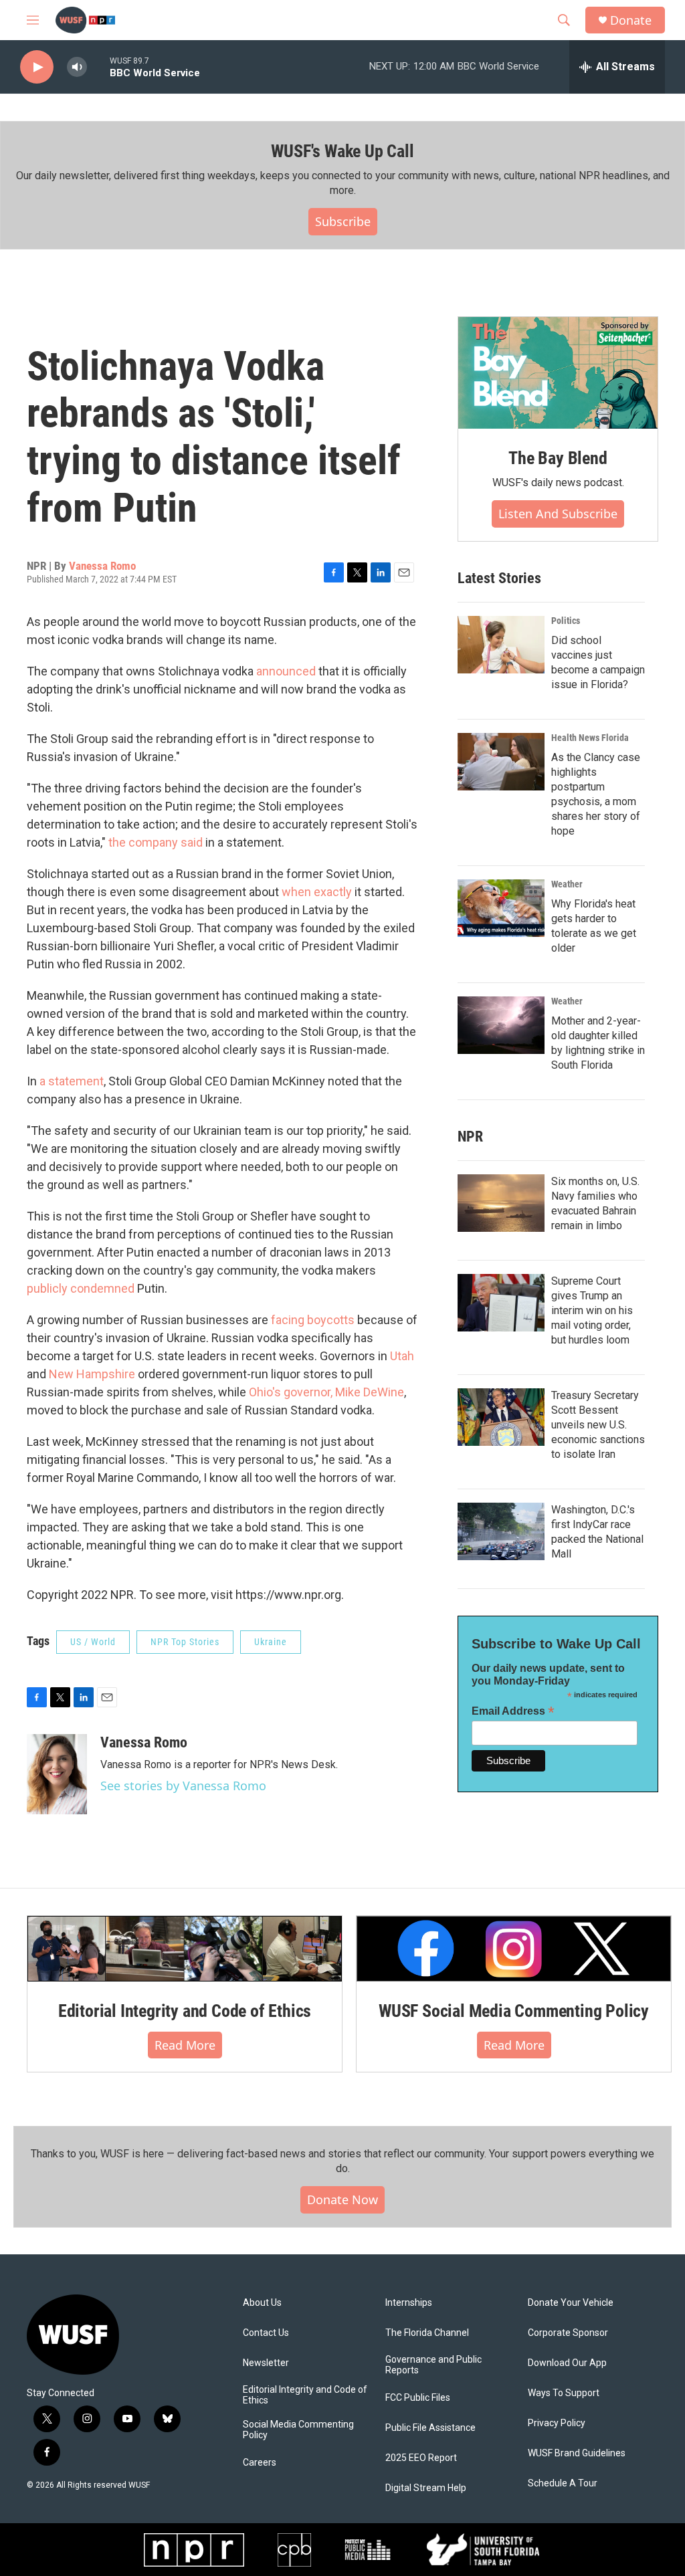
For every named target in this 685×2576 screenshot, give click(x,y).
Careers (260, 2463)
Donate (631, 20)
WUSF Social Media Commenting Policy (514, 2011)
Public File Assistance (430, 2428)
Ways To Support (564, 2393)
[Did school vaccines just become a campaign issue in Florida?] (501, 645)
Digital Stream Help (426, 2488)
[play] (37, 67)
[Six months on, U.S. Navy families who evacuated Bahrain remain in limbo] (501, 1203)
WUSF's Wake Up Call (342, 151)
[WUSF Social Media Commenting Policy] (514, 1949)
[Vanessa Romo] (57, 1774)
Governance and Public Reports (433, 2365)
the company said (156, 842)
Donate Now (342, 2199)
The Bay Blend (558, 458)
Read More (185, 2045)
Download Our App (567, 2363)
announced (286, 671)
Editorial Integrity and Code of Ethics (185, 2011)
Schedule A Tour (563, 2483)
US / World (93, 1642)
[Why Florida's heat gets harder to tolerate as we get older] (501, 908)
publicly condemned (81, 1288)
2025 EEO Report (421, 2458)
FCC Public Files (418, 2398)
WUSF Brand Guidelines (577, 2453)
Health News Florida (590, 738)
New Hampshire (92, 1374)
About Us (262, 2303)
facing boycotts (313, 1320)
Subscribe (343, 221)
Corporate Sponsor (568, 2333)
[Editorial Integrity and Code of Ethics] (185, 1949)
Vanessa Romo (102, 566)
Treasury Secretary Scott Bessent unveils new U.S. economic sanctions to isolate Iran (598, 1425)
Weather (567, 884)
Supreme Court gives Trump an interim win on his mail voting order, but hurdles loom (592, 1310)
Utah (402, 1356)
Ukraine (271, 1642)
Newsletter (266, 2363)
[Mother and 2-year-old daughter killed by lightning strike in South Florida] (501, 1025)
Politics (566, 621)
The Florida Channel (427, 2333)
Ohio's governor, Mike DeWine (326, 1392)
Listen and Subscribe (558, 514)
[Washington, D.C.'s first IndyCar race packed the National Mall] (501, 1531)
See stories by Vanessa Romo (183, 1786)
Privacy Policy (557, 2423)
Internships (409, 2303)
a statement (72, 1081)
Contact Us (266, 2333)
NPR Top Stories (185, 1642)
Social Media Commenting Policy (298, 2430)
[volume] (77, 67)
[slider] (98, 67)
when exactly (317, 892)
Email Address (513, 1711)
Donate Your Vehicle (571, 2303)
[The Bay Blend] (558, 373)
